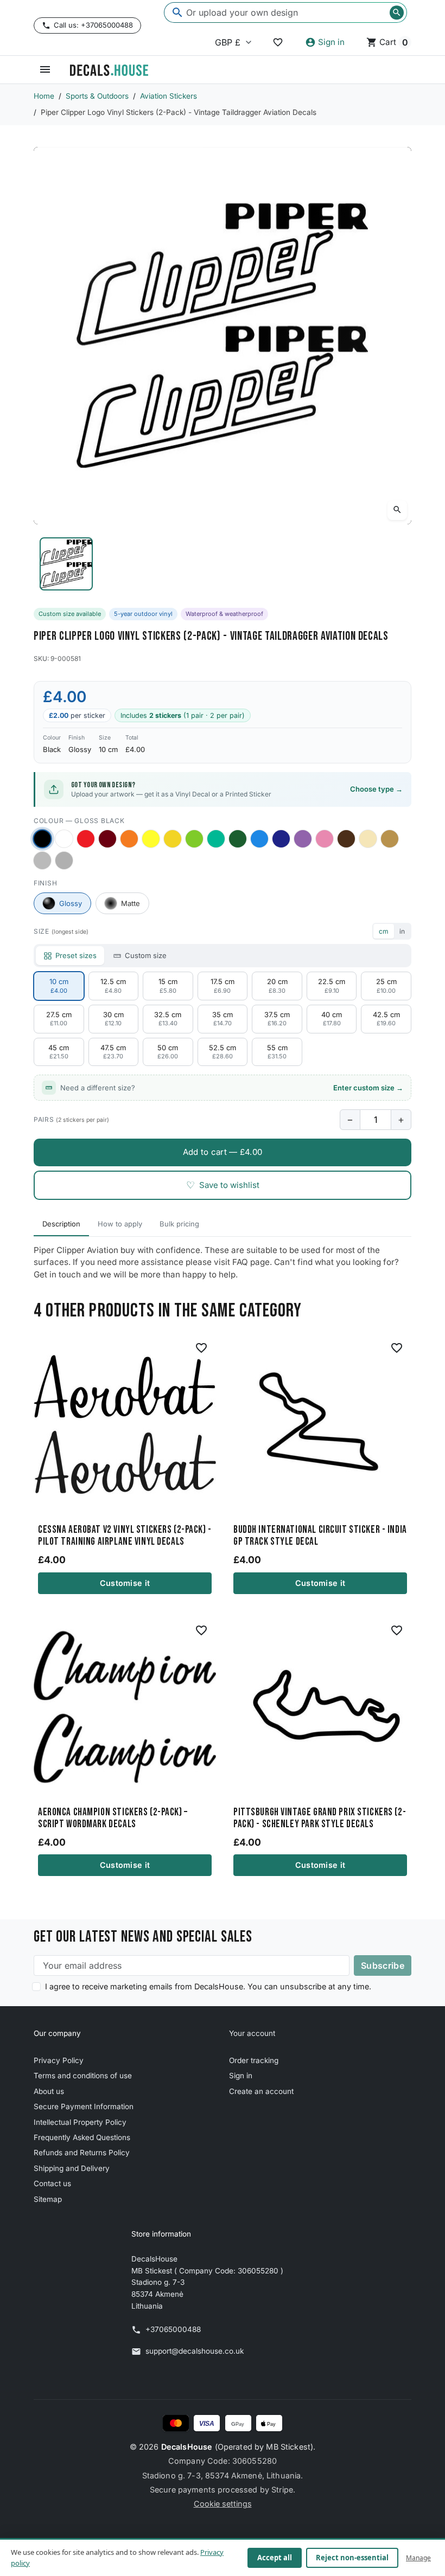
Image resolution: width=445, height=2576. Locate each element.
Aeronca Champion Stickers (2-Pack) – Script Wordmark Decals (113, 1819)
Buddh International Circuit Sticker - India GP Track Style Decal (320, 1536)
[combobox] (285, 12)
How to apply (120, 1224)
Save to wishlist (223, 1185)
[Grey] (64, 860)
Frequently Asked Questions (82, 2137)
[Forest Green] (238, 839)
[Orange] (129, 839)
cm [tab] (384, 931)
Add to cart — (223, 1152)
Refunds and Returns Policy (82, 2153)
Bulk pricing (179, 1224)
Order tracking (254, 2060)
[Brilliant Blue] (281, 839)
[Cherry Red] (86, 839)
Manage (418, 2558)
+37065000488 (173, 2329)
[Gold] (390, 839)
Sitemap (48, 2199)
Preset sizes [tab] (76, 955)
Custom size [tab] (146, 955)
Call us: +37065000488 (93, 25)
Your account (252, 2033)
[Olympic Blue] (259, 839)
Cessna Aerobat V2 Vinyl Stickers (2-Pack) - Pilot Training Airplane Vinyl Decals (125, 1536)
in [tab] (402, 931)
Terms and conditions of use (83, 2076)
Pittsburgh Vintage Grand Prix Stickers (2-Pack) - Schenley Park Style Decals (320, 1819)
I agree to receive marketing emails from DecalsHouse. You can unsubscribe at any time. (208, 1986)
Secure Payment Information (84, 2106)
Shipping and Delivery (72, 2168)
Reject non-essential (352, 2558)
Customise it (125, 1583)
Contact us (52, 2183)
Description (61, 1224)
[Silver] (42, 860)
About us (49, 2091)
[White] (64, 839)
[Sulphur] (151, 839)
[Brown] (346, 839)
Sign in (241, 2076)
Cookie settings (223, 2504)
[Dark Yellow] (173, 839)
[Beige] (368, 839)
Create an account (261, 2091)
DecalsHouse (187, 2447)
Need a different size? (232, 1088)
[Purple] (303, 839)
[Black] (42, 839)
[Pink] (325, 839)
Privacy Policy (59, 2060)
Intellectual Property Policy (80, 2122)
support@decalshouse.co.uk (195, 2351)
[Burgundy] (107, 839)
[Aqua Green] (216, 839)
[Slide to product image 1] (66, 564)
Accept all (275, 2558)
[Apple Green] (194, 839)
